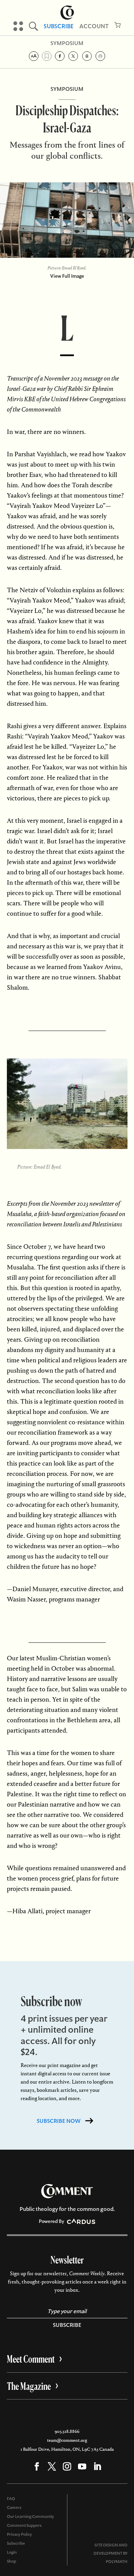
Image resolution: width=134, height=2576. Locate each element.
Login (12, 2552)
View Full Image (67, 276)
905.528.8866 (67, 2431)
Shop (12, 2561)
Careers (14, 2508)
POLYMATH (117, 2562)
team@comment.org (67, 2440)
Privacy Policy (19, 2534)
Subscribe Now (59, 2121)
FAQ (11, 2499)
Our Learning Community (30, 2516)
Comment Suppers (24, 2525)
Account (94, 26)
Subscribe (59, 26)
